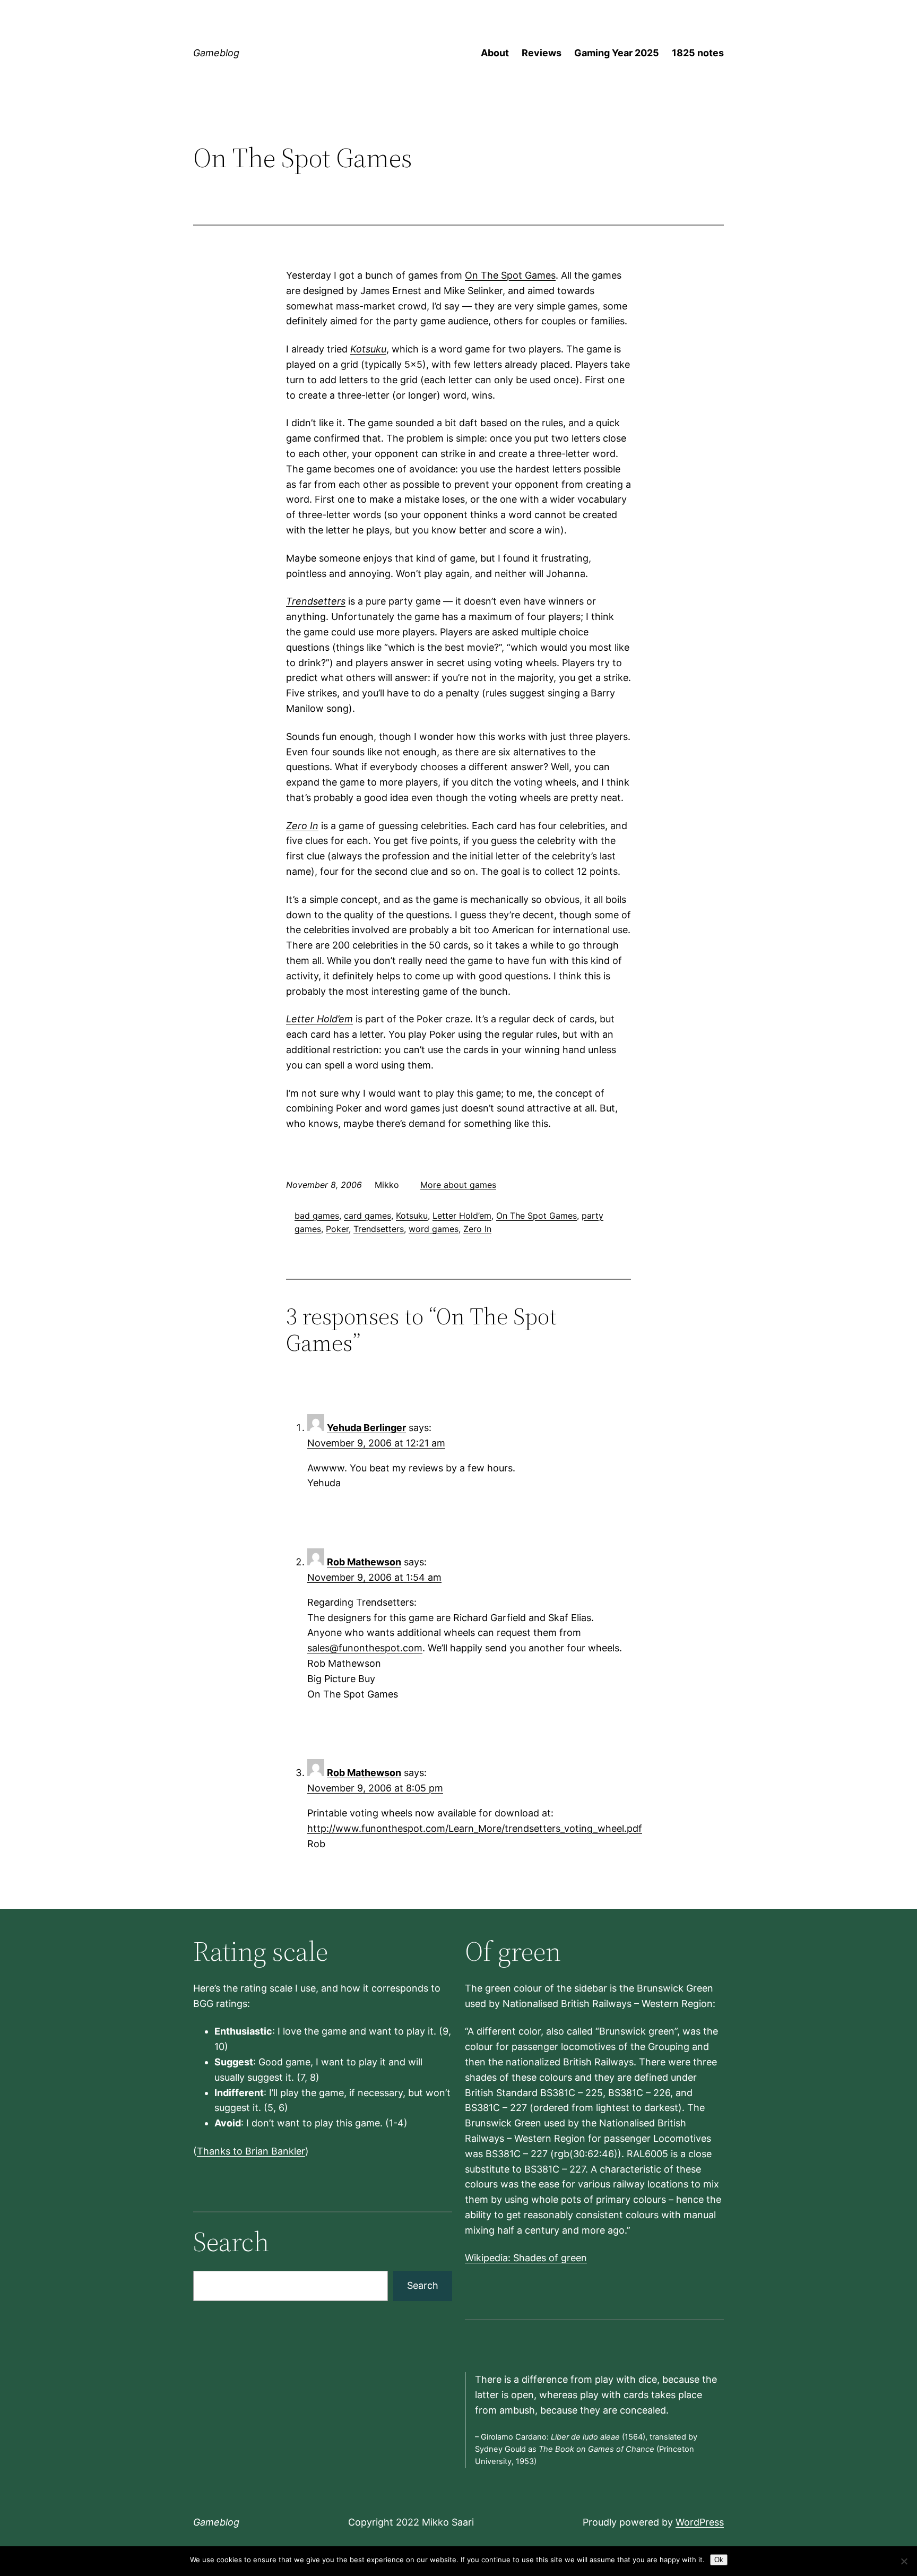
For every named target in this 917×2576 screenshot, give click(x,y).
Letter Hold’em (319, 1019)
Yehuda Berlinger (366, 1428)
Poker (337, 1229)
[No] (904, 2561)
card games (367, 1216)
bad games (317, 1216)
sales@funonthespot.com (365, 1648)
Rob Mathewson (364, 1562)
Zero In (302, 826)
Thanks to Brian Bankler (251, 2151)
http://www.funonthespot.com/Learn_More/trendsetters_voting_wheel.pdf (475, 1828)
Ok (719, 2560)
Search (423, 2285)
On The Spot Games (510, 275)
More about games (458, 1185)
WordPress (700, 2522)
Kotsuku (368, 349)
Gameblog (216, 53)
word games (434, 1229)
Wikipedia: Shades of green (526, 2258)
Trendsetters (316, 601)
